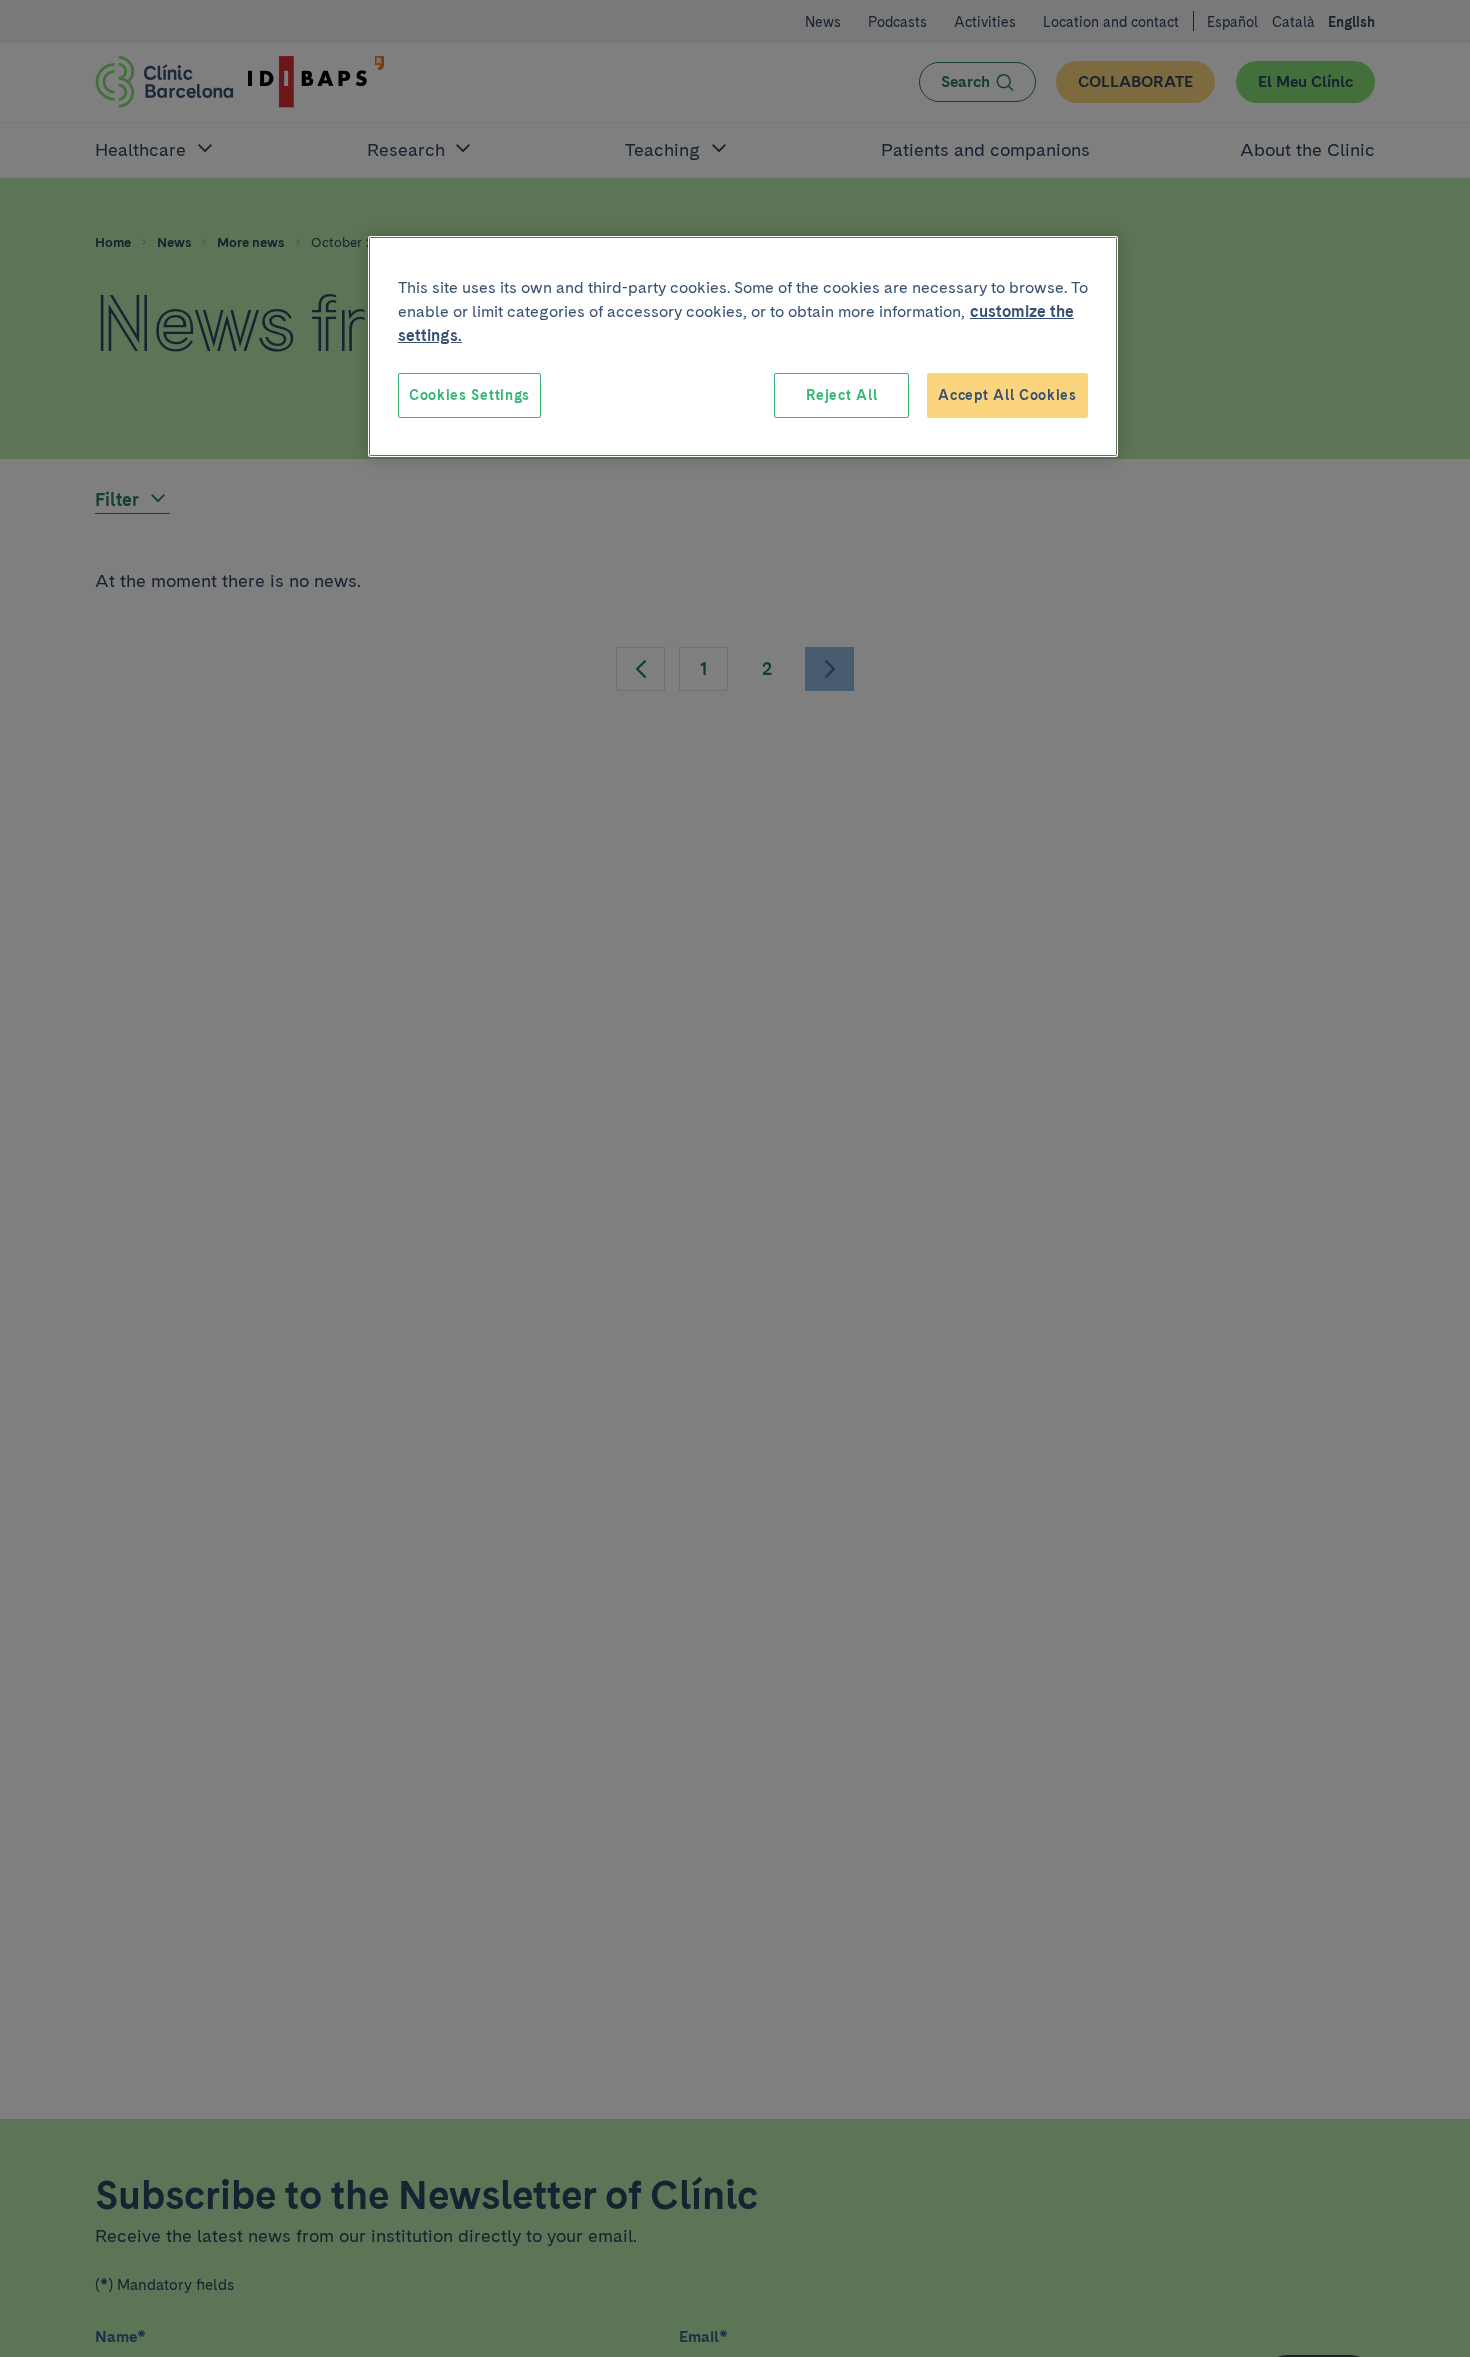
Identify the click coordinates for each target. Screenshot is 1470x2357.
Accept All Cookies (1007, 395)
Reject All (841, 395)
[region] (743, 347)
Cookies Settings (469, 395)
